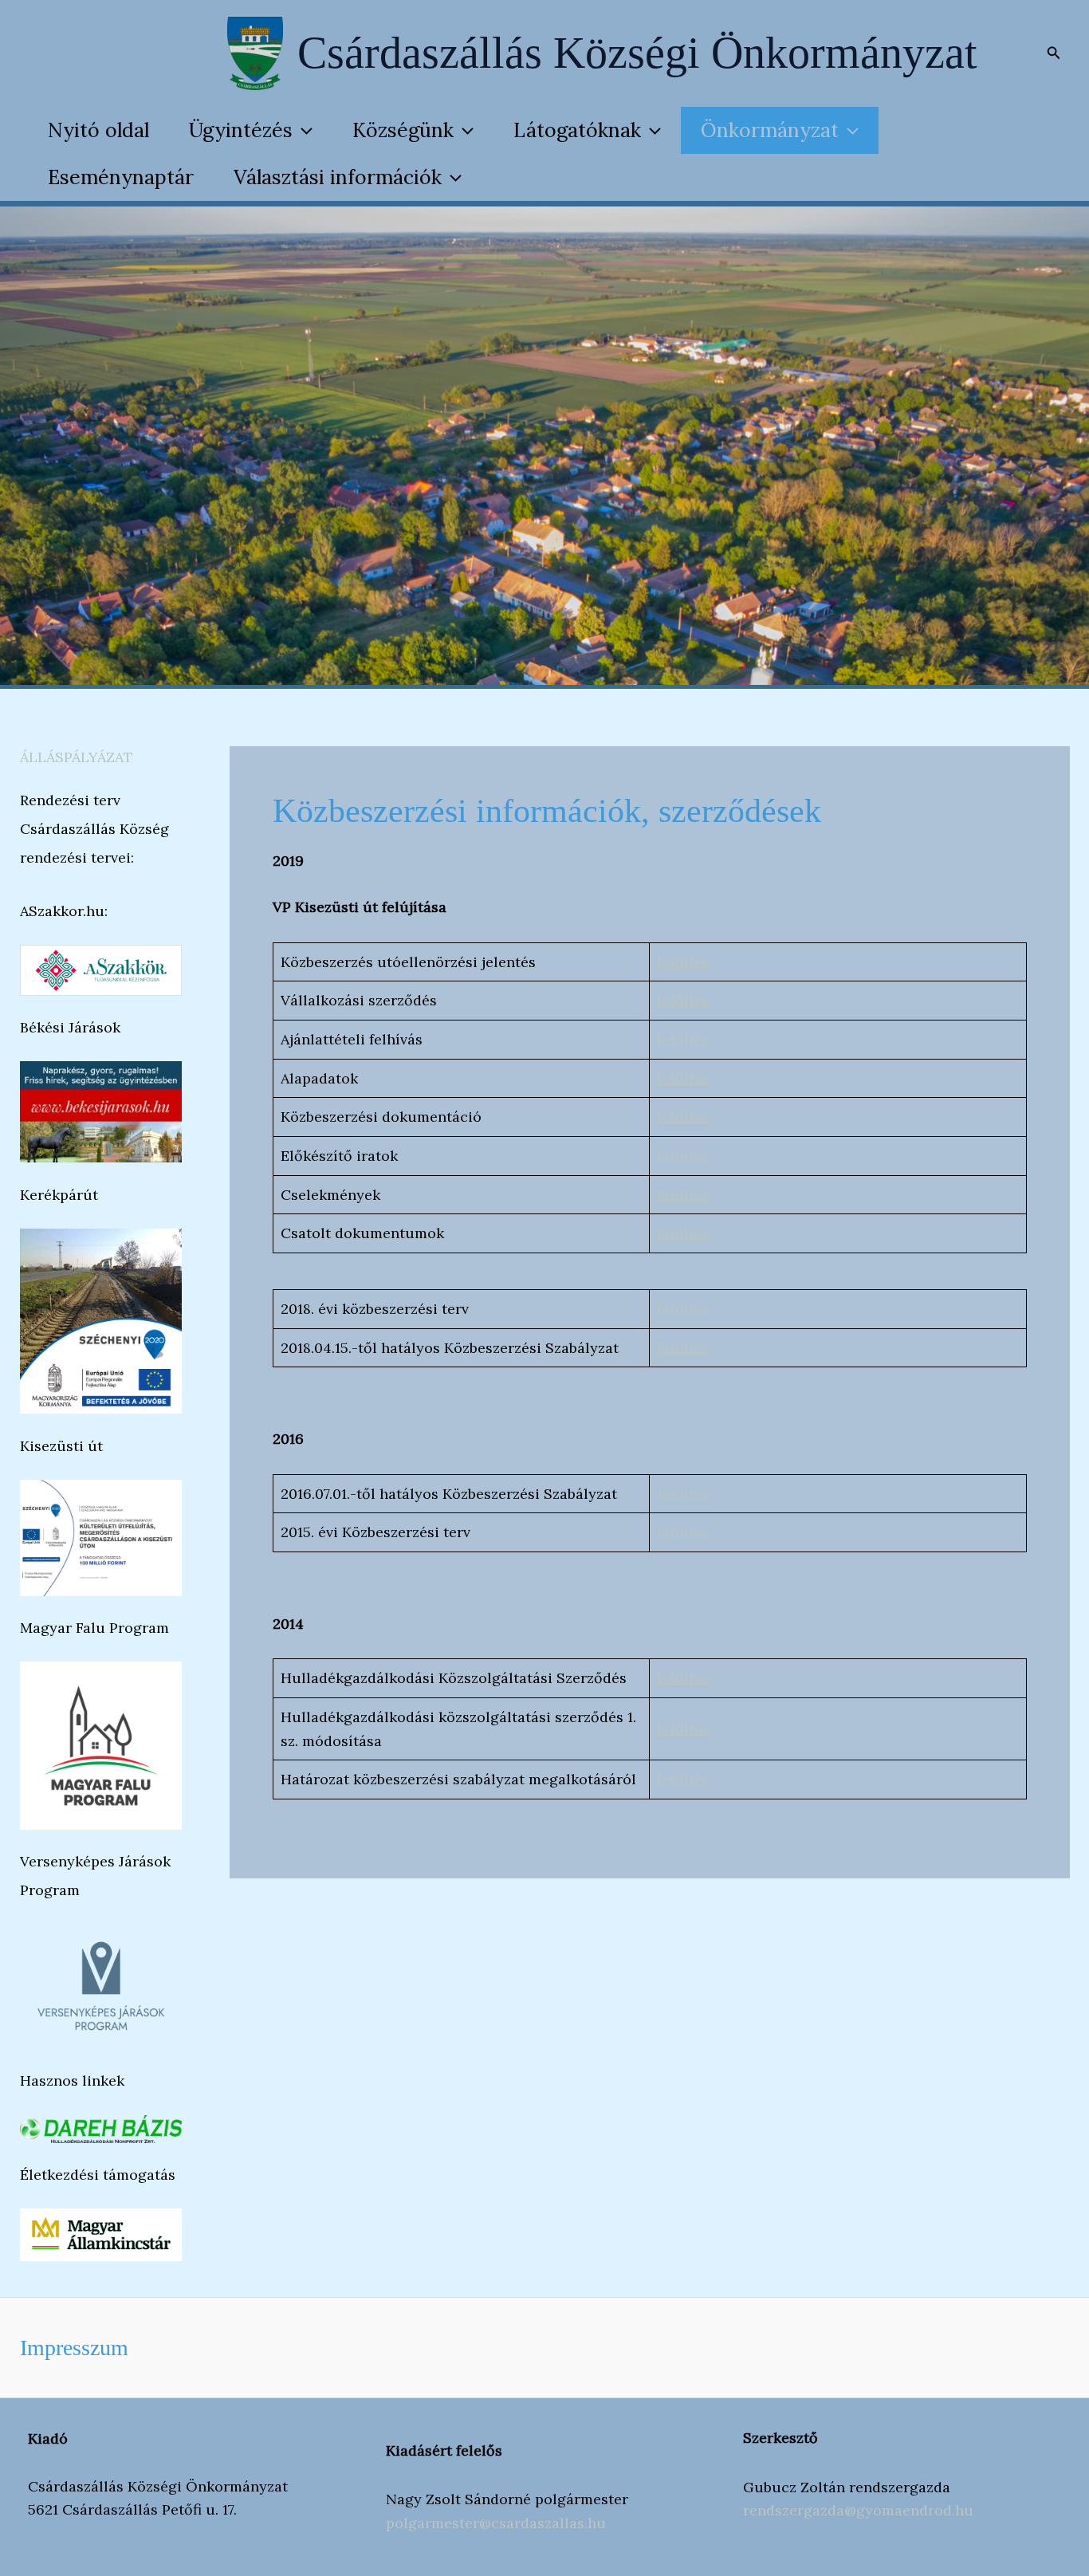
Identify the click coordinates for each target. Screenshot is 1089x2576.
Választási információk (338, 177)
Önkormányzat (770, 130)
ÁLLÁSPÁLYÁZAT (77, 757)
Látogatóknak (577, 130)
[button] (1054, 53)
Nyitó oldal (98, 130)
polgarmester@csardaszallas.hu (496, 2523)
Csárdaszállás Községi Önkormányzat (637, 53)
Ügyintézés (241, 130)
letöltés (683, 962)
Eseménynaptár (121, 177)
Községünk (403, 130)
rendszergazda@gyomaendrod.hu (858, 2510)
